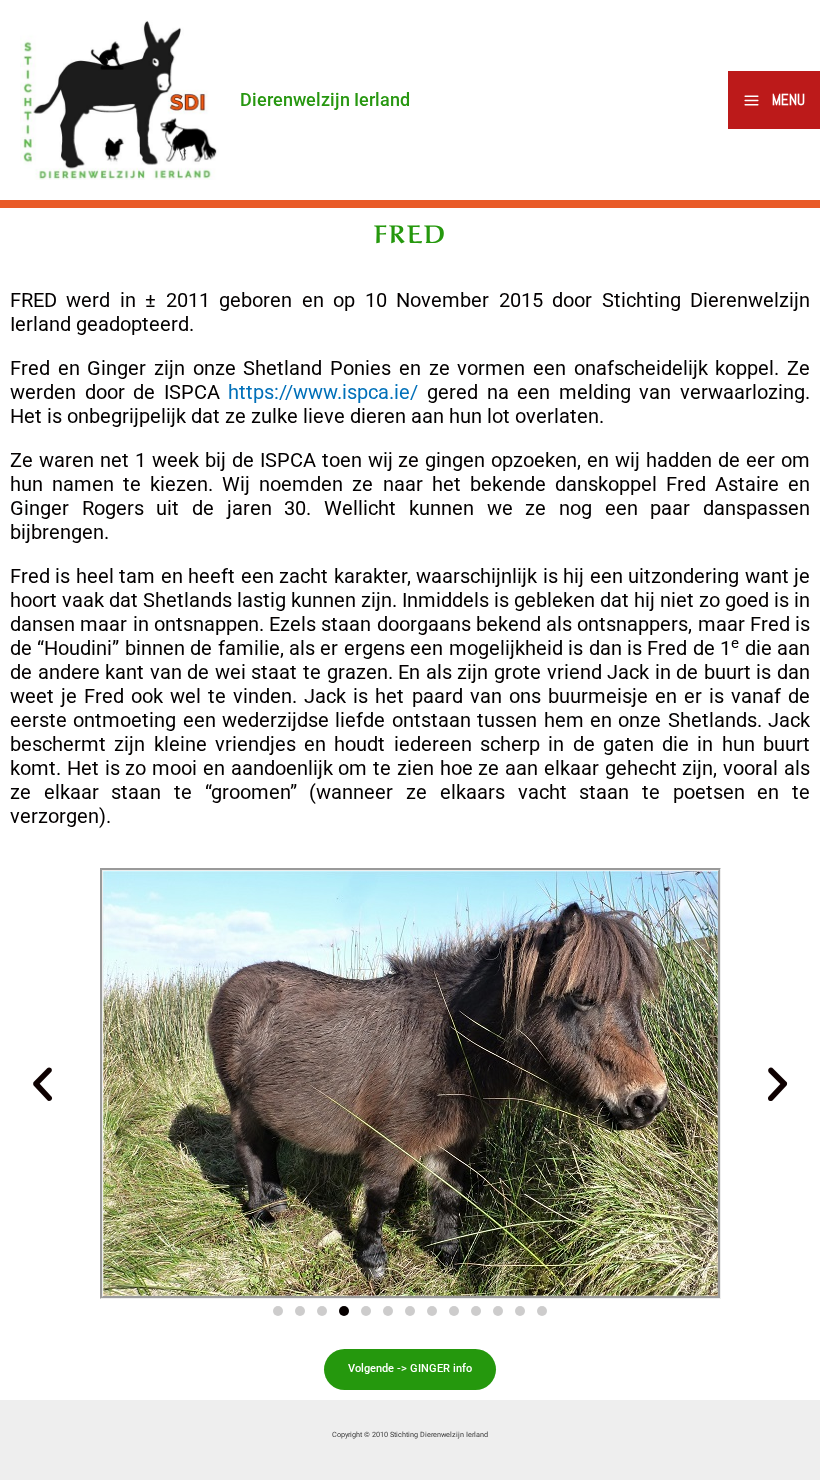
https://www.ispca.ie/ (323, 392)
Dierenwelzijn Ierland (325, 99)
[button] (42, 1083)
